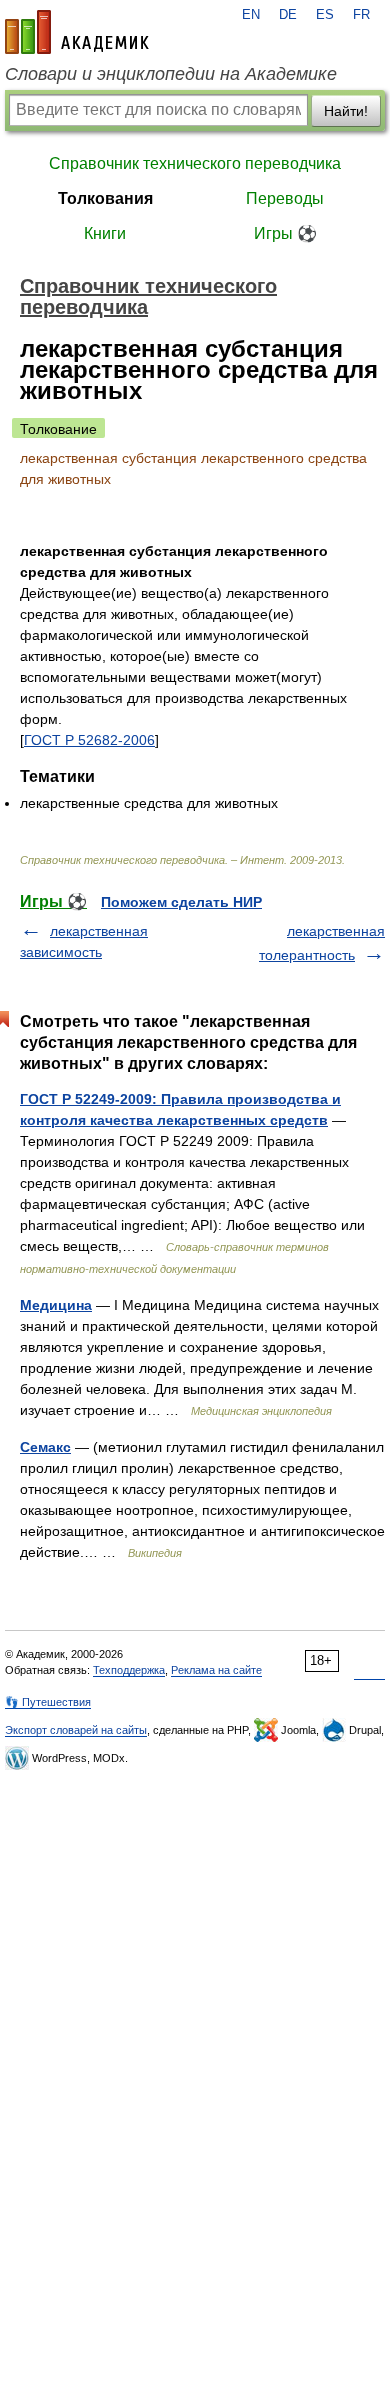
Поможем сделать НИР (181, 902)
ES (325, 15)
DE (288, 15)
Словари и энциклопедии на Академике (171, 74)
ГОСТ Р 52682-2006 (89, 740)
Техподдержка (129, 1670)
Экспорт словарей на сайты (76, 1730)
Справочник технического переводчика (195, 163)
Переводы (285, 198)
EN (251, 15)
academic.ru (77, 32)
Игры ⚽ (285, 233)
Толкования (105, 198)
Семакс (45, 1447)
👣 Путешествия (48, 1702)
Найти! (346, 111)
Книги (105, 233)
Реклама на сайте (216, 1670)
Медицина (56, 1305)
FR (361, 15)
